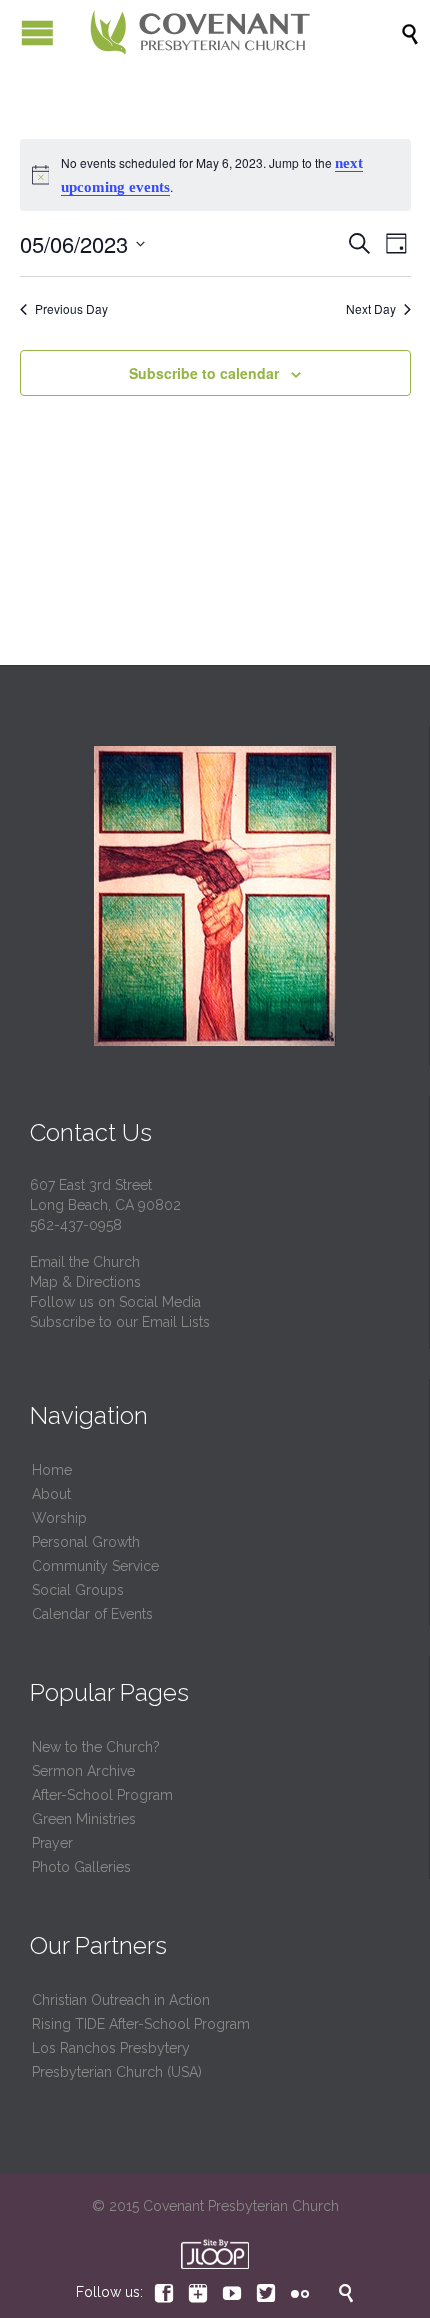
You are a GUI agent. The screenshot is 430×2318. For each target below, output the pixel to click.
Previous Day (71, 309)
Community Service (95, 1566)
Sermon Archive (83, 1771)
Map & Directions (85, 1282)
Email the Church (85, 1262)
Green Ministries (84, 1819)
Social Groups (78, 1590)
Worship (59, 1518)
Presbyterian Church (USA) (117, 2072)
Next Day (371, 309)
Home (52, 1470)
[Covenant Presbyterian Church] (200, 32)
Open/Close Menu (37, 32)
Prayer (52, 1843)
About (51, 1494)
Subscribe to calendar (204, 373)
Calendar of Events (92, 1614)
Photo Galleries (81, 1867)
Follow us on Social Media (115, 1302)
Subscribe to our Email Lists (120, 1322)
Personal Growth (86, 1542)
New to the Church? (96, 1747)
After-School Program (102, 1795)
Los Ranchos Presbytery (111, 2048)
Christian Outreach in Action (121, 2000)
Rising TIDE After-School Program (141, 2024)
